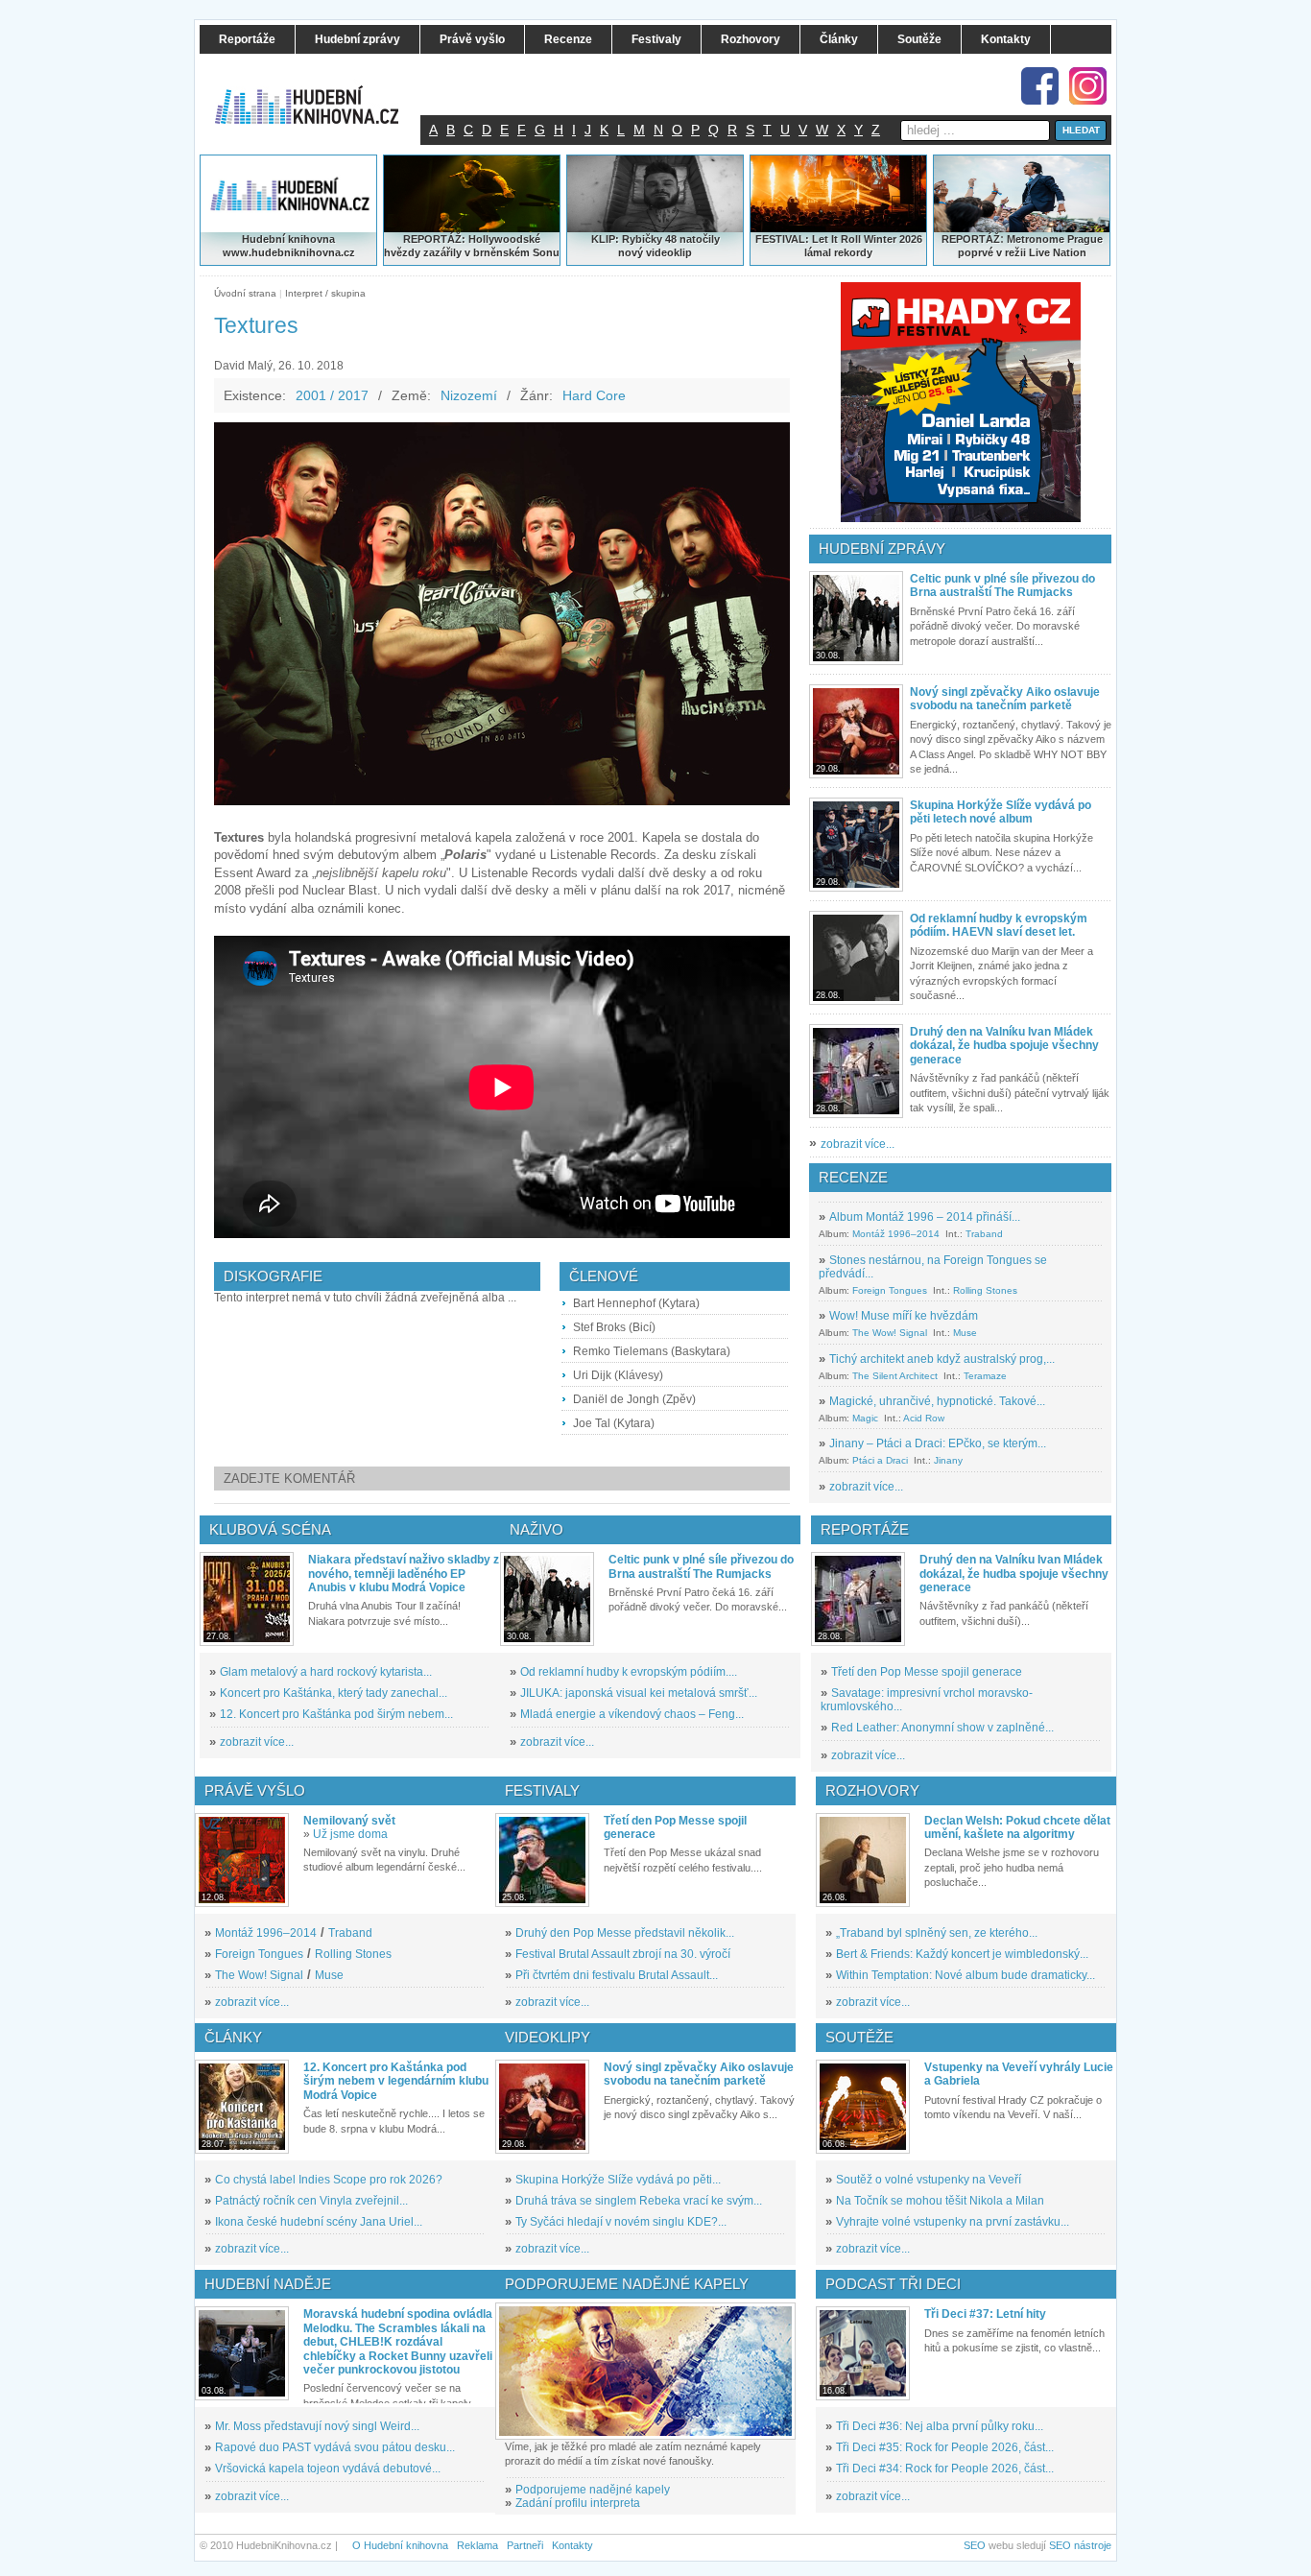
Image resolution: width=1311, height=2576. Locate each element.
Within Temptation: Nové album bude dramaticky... (965, 1975)
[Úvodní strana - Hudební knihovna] (320, 93)
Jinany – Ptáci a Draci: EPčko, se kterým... (938, 1443)
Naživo (536, 1529)
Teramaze (985, 1376)
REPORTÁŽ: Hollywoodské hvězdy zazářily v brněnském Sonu (472, 246)
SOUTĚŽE (859, 2037)
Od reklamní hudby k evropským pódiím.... (629, 1672)
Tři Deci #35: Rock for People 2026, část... (945, 2447)
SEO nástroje (1080, 2545)
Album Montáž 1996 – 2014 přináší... (925, 1217)
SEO (975, 2545)
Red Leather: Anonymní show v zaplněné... (942, 1728)
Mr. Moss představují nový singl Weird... (317, 2426)
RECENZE (853, 1177)
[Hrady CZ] (961, 402)
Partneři (525, 2545)
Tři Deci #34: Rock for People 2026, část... (945, 2469)
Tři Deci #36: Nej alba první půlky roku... (940, 2426)
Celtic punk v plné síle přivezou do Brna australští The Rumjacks (1002, 585)
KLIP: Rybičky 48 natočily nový (655, 246)
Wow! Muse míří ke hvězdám (904, 1316)
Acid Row (924, 1418)
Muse (965, 1333)
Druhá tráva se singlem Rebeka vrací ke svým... (639, 2201)
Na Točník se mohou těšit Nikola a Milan (940, 2201)
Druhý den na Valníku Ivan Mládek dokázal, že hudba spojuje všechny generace (1004, 1046)
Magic (865, 1418)
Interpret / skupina (325, 293)
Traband (984, 1234)
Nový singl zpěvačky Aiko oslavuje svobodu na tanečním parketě (1005, 699)
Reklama (477, 2545)
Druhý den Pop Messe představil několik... (625, 1933)
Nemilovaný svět (349, 1821)
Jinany (948, 1460)
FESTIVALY (542, 1790)
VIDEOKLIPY (548, 2037)
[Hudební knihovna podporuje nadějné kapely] (645, 2371)
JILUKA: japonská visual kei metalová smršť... (639, 1693)
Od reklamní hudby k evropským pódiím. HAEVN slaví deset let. (999, 925)
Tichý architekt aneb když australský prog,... (942, 1359)
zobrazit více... (858, 1144)
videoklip (669, 252)
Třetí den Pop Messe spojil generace (927, 1672)
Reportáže (865, 1529)
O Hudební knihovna (400, 2545)
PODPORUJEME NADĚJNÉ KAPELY (627, 2284)
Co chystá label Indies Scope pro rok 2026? (329, 2180)
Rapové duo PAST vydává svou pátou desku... (335, 2447)
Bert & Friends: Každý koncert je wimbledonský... (962, 1954)
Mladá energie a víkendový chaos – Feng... (632, 1714)
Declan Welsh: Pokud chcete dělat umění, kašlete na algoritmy (1017, 1827)
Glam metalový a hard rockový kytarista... (326, 1672)
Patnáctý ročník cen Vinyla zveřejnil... (311, 2201)
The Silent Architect (895, 1376)
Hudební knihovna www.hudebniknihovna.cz (289, 246)
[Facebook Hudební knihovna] (1040, 86)
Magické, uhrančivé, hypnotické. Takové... (937, 1401)
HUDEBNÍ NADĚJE (268, 2284)
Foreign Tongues (890, 1290)
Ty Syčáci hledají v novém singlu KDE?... (621, 2222)
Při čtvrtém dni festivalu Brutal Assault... (617, 1975)
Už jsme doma (350, 1834)
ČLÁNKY (233, 2037)
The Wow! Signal (890, 1333)
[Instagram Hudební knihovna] (1088, 86)
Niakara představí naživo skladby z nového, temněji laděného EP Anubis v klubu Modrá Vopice (404, 1574)
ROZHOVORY (872, 1790)
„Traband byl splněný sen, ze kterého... (937, 1933)
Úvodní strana (245, 293)
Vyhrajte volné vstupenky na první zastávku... (953, 2222)
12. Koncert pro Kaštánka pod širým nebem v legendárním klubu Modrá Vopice (396, 2081)
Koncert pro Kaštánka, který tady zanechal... (334, 1693)
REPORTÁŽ (971, 239)
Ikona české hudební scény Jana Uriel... (319, 2222)
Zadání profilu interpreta (578, 2503)
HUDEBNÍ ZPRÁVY (882, 549)
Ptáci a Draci (880, 1460)
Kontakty (572, 2545)
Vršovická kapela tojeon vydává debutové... (328, 2469)
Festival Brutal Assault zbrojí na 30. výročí (623, 1954)
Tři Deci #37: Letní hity (985, 2314)
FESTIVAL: (782, 239)
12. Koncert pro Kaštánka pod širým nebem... (336, 1714)
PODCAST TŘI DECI (893, 2284)
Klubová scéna (270, 1529)
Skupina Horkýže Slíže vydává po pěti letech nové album (1001, 812)
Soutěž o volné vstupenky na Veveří (929, 2180)
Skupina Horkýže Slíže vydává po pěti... (618, 2180)
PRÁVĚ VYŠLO (255, 1790)
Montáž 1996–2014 (896, 1234)
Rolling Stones (985, 1290)
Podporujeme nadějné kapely (593, 2490)
